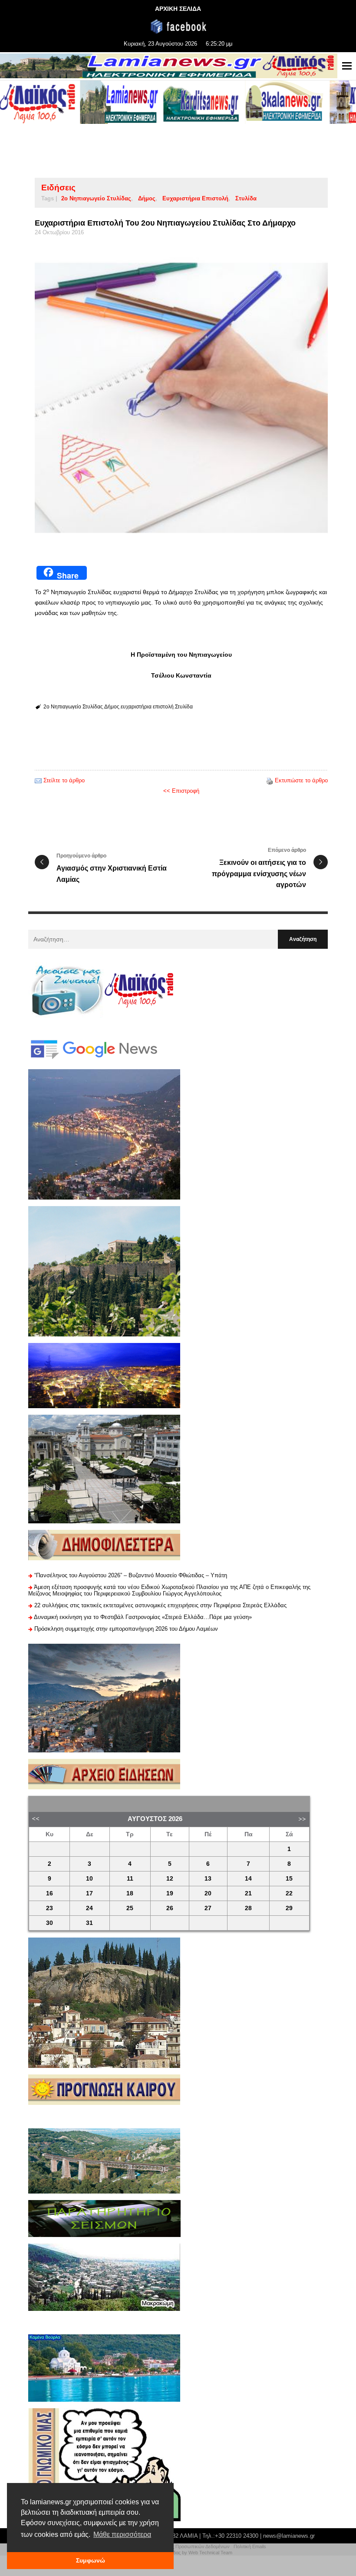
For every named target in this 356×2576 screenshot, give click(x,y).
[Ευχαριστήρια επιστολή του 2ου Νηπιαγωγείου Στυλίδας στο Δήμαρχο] (181, 398)
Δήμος (147, 198)
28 (248, 1908)
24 (89, 1908)
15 (289, 1879)
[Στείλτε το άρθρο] (38, 780)
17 (89, 1893)
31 (89, 1923)
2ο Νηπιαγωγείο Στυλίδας (96, 198)
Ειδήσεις (58, 188)
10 (89, 1879)
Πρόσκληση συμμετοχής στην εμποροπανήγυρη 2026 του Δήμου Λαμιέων (126, 1629)
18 (130, 1893)
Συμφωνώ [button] (91, 2560)
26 (170, 1908)
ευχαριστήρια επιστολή (195, 198)
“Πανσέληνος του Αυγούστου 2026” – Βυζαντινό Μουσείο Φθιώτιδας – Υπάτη (131, 1575)
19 (170, 1893)
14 (248, 1879)
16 (49, 1893)
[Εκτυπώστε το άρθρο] (270, 780)
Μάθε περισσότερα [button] (122, 2534)
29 (289, 1908)
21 (248, 1893)
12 (170, 1879)
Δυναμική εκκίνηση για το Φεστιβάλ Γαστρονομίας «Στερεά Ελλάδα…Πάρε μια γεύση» (143, 1617)
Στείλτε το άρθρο (64, 780)
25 (130, 1908)
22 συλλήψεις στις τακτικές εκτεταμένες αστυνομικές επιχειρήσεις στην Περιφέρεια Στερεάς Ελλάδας (160, 1605)
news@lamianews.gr (289, 2536)
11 (130, 1879)
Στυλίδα (246, 198)
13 (208, 1879)
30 (49, 1923)
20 (208, 1893)
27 (208, 1908)
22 (289, 1893)
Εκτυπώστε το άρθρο (301, 780)
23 (49, 1908)
